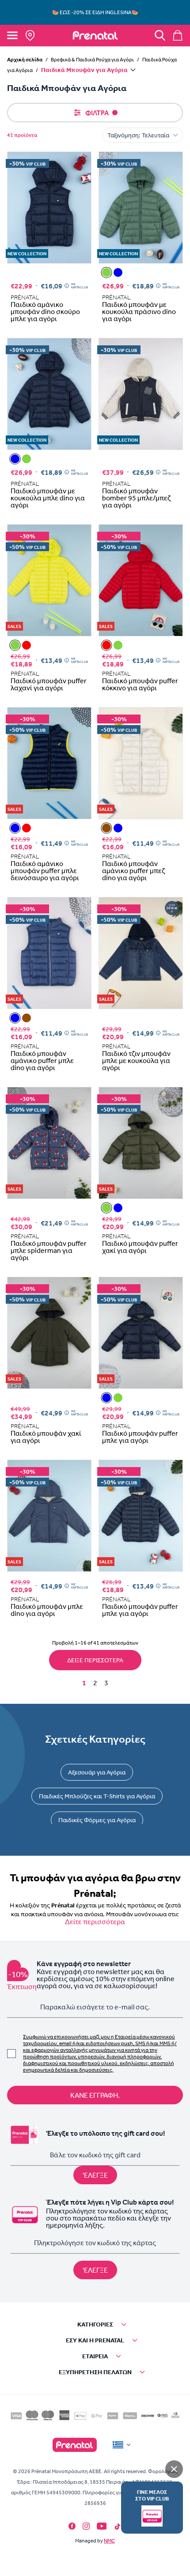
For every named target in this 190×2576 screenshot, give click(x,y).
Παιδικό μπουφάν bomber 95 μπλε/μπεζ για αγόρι (136, 498)
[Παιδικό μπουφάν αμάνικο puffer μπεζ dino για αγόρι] (106, 828)
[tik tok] (118, 2527)
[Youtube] (102, 2526)
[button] (95, 2324)
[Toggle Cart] (178, 35)
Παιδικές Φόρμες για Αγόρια (97, 1820)
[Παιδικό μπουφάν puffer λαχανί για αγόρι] (15, 645)
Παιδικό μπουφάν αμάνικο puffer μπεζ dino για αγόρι (133, 870)
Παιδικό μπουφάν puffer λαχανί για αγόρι (49, 684)
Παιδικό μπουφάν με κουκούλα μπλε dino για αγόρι (48, 498)
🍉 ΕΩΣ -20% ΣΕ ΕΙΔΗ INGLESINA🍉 (95, 12)
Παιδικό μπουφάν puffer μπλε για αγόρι (140, 1437)
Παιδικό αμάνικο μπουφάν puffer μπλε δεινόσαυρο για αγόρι (45, 870)
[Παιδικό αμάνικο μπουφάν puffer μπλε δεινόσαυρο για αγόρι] (15, 828)
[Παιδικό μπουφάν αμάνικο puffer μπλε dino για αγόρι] (118, 828)
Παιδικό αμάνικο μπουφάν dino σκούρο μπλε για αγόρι (45, 311)
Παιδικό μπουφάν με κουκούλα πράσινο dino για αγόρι (139, 311)
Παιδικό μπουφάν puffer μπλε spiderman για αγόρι (49, 1250)
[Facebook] (72, 2526)
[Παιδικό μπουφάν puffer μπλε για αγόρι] (118, 1208)
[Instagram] (86, 2526)
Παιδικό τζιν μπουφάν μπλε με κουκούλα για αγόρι (136, 1060)
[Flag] (122, 2445)
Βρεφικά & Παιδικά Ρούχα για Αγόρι (92, 60)
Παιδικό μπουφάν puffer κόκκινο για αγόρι (140, 684)
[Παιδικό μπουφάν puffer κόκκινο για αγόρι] (27, 645)
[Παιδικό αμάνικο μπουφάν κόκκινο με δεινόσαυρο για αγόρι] (27, 828)
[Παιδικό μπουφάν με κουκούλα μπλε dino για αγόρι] (118, 272)
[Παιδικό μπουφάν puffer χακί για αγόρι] (106, 1208)
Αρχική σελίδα (25, 59)
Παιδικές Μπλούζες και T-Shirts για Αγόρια (97, 1796)
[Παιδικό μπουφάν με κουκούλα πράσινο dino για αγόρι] (106, 272)
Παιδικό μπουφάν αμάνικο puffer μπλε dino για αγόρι (42, 1060)
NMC (109, 2541)
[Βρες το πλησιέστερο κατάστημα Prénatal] (30, 35)
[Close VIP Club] (174, 2469)
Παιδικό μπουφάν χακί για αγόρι (46, 1437)
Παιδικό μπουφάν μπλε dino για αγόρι (47, 1610)
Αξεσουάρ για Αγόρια (97, 1772)
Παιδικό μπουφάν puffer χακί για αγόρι (140, 1247)
